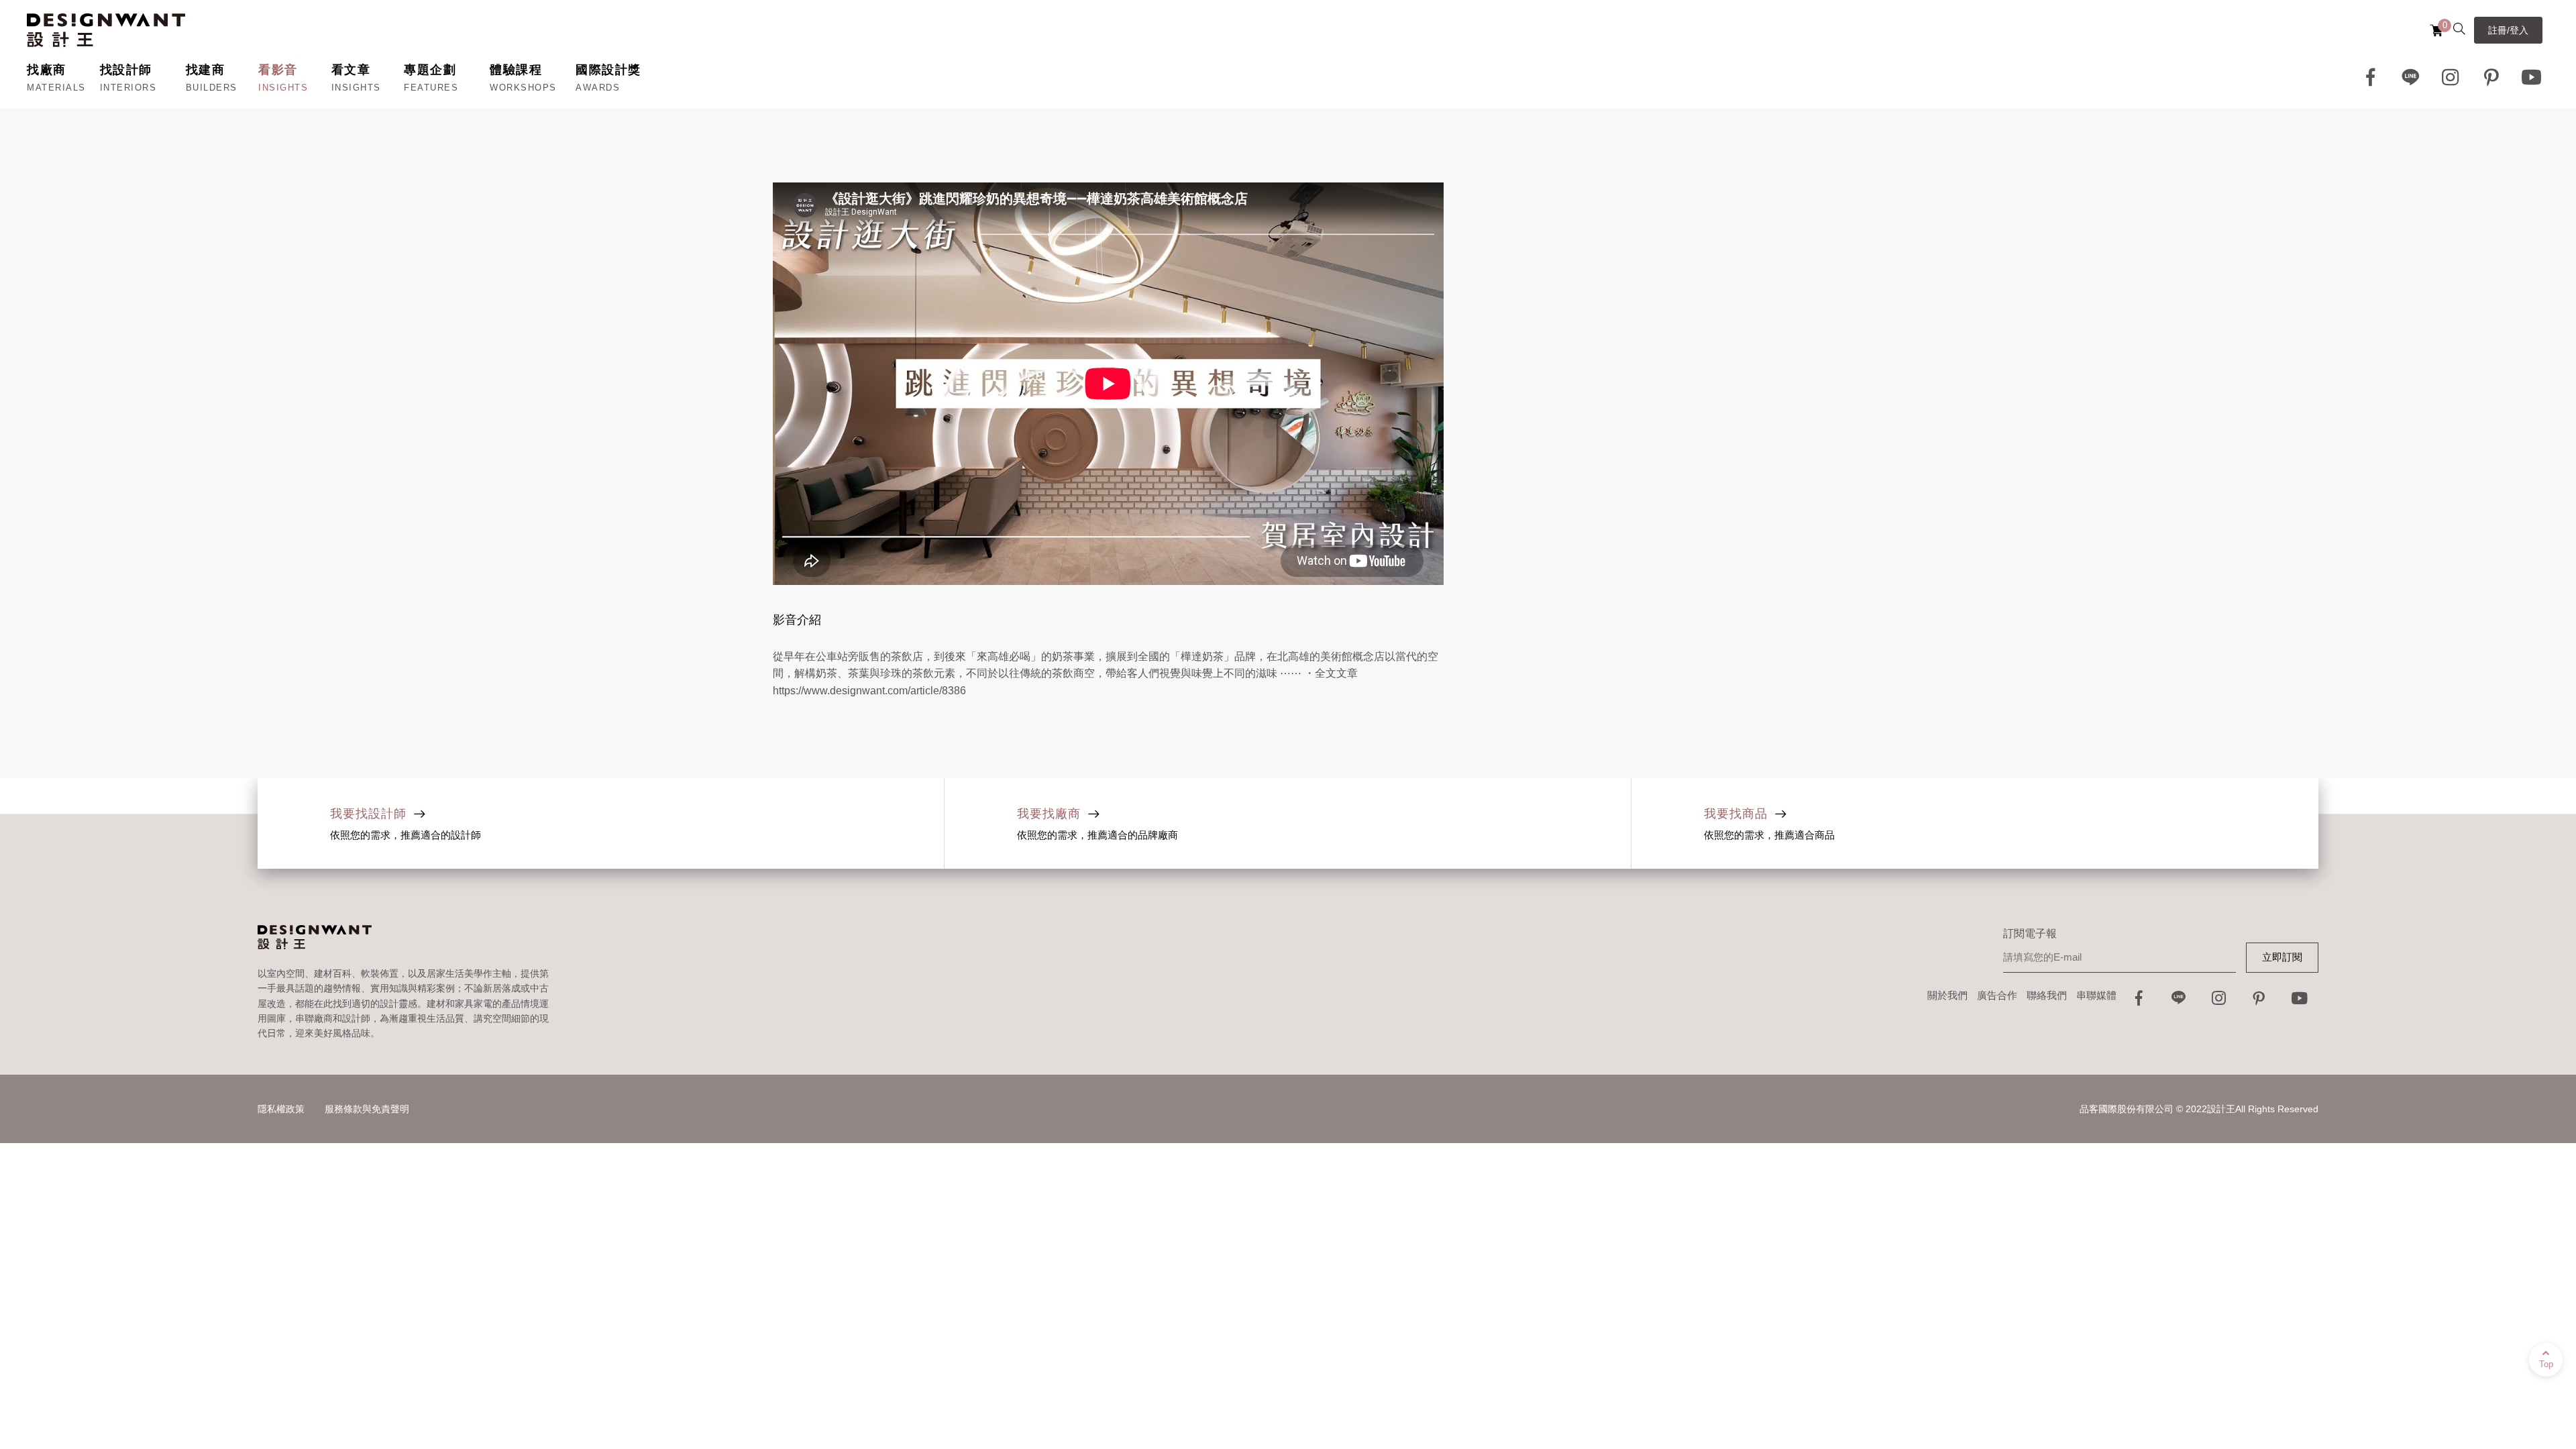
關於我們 (1947, 995)
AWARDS (598, 88)
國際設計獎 (608, 70)
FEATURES (431, 88)
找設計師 (126, 70)
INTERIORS (128, 88)
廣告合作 (1997, 995)
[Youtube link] (2532, 77)
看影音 (278, 70)
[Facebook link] (2371, 77)
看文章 (351, 70)
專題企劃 (430, 70)
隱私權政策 (281, 1109)
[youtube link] (2300, 1002)
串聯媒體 (2096, 995)
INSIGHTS (283, 88)
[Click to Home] (106, 30)
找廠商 (47, 70)
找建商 (206, 70)
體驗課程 (516, 70)
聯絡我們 (2047, 995)
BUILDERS (212, 88)
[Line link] (2411, 77)
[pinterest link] (2491, 77)
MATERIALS (56, 88)
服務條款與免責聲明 (367, 1109)
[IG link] (2451, 77)
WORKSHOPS (523, 88)
